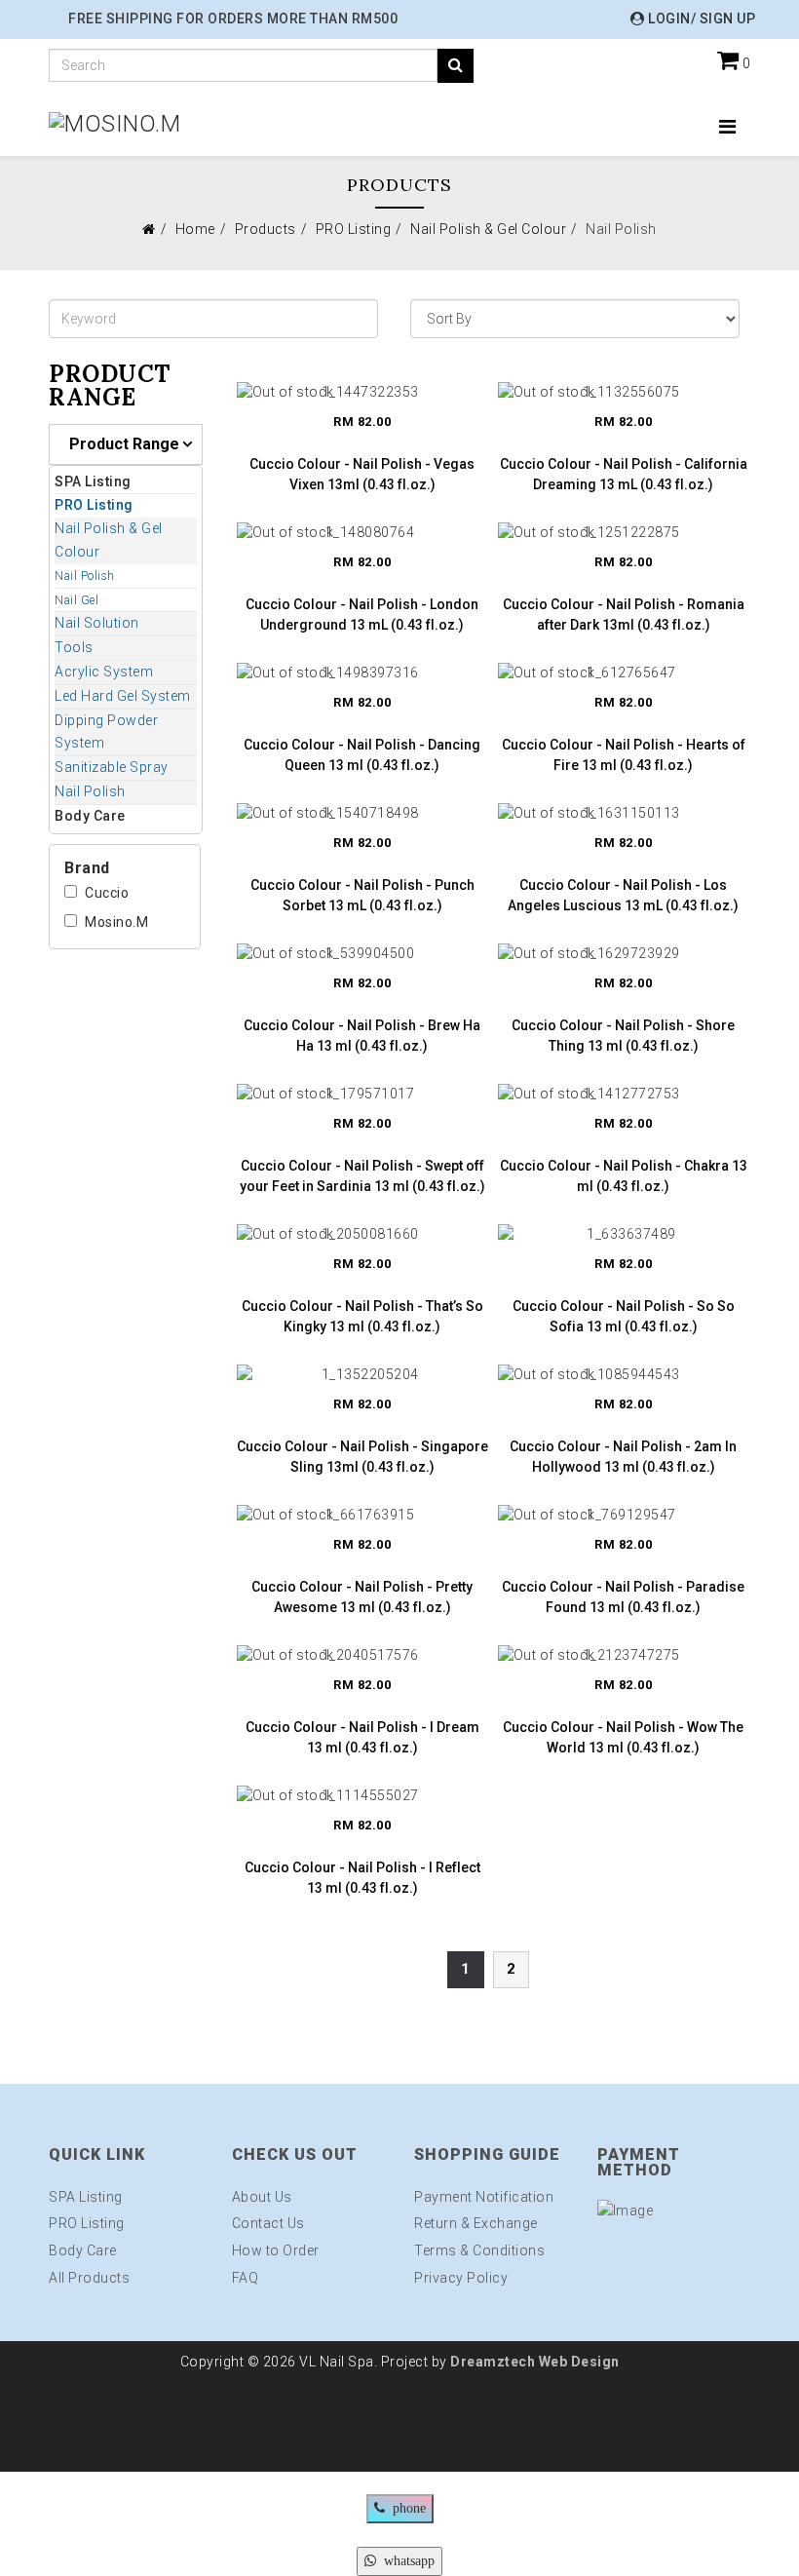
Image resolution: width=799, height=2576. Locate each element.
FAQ (246, 2278)
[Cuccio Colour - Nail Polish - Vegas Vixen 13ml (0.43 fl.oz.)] (362, 392)
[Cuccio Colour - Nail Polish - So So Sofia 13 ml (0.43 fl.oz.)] (624, 1234)
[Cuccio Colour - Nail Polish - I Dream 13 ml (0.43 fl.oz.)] (362, 1655)
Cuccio (107, 893)
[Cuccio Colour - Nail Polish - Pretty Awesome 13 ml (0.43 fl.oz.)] (362, 1515)
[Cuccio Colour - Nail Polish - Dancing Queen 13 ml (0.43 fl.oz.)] (362, 673)
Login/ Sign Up (700, 19)
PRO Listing (354, 229)
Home (195, 229)
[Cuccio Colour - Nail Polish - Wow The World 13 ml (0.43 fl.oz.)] (624, 1655)
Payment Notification (484, 2197)
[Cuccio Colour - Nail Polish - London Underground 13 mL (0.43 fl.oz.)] (362, 532)
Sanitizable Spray (112, 767)
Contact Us (268, 2223)
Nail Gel (76, 600)
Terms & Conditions (479, 2250)
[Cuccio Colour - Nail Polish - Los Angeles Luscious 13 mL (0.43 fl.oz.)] (624, 813)
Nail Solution (97, 623)
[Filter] (456, 66)
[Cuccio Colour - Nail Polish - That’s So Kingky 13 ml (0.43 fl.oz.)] (362, 1234)
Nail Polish (85, 576)
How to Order (276, 2250)
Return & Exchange (476, 2223)
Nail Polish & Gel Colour (488, 229)
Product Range (124, 444)
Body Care (90, 816)
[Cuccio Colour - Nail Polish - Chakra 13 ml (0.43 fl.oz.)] (624, 1094)
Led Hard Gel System (123, 696)
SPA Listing (93, 481)
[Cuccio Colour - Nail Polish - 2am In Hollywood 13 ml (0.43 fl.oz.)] (624, 1374)
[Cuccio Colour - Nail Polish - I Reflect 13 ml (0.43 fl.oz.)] (362, 1795)
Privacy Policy (461, 2278)
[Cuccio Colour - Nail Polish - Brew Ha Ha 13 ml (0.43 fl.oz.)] (362, 953)
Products (266, 229)
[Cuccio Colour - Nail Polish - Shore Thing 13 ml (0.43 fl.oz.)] (624, 953)
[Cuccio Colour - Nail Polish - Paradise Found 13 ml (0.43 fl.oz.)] (624, 1515)
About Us (262, 2197)
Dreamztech (493, 2362)
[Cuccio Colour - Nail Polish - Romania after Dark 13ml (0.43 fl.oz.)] (624, 532)
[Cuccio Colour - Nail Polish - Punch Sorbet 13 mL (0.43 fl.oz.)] (362, 813)
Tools (74, 647)
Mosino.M (116, 922)
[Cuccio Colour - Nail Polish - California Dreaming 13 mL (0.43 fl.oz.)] (624, 392)
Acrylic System (104, 672)
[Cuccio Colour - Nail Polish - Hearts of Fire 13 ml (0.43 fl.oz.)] (624, 673)
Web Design (577, 2362)
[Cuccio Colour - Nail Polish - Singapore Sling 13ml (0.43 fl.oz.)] (362, 1374)
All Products (89, 2278)
